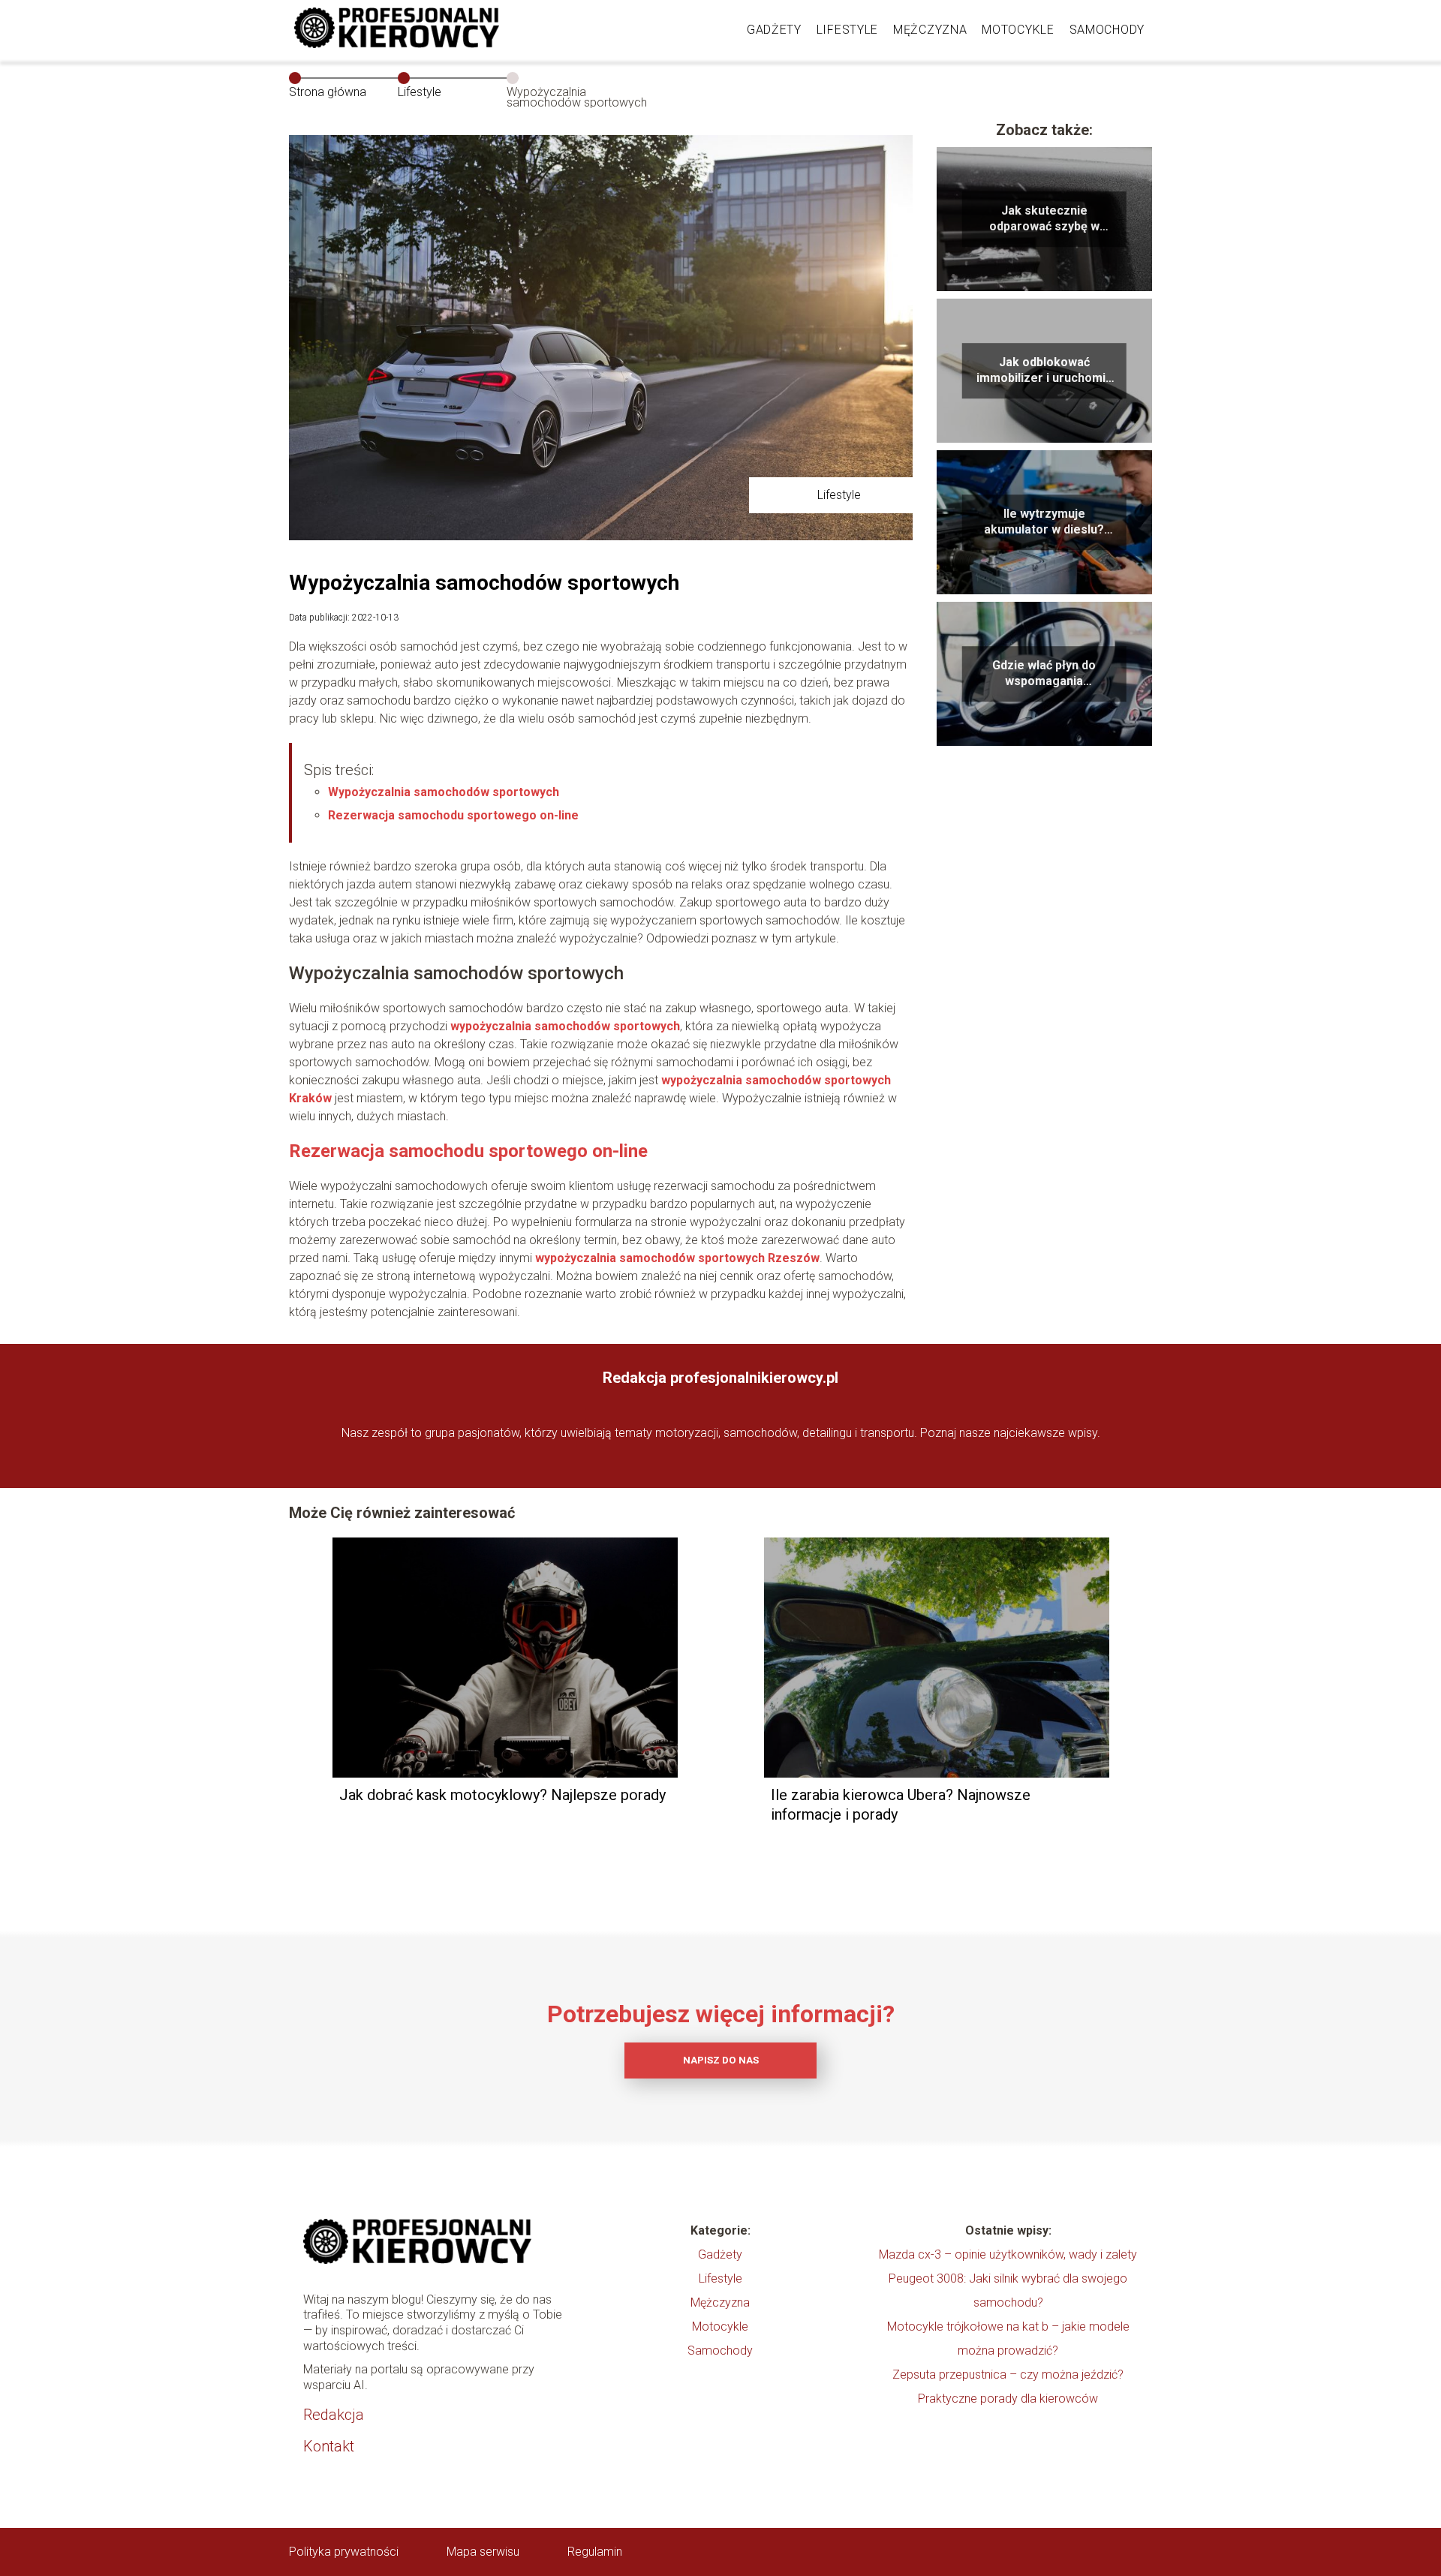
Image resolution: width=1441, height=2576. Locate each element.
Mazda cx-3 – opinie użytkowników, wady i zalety (1008, 2254)
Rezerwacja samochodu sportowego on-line (453, 815)
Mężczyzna (930, 30)
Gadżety (774, 30)
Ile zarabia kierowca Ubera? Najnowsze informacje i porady (901, 1805)
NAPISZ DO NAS (721, 2060)
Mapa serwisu (483, 2552)
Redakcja (334, 2415)
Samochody (1107, 30)
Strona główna (328, 92)
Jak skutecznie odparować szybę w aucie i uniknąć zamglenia (1044, 219)
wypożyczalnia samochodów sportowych (565, 1026)
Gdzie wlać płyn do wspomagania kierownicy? (1044, 674)
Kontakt (329, 2446)
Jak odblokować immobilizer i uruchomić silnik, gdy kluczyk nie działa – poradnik (1044, 371)
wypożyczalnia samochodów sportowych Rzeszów (677, 1258)
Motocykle (1018, 30)
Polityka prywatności (344, 2552)
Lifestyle (847, 30)
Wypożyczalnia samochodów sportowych (444, 792)
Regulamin (595, 2552)
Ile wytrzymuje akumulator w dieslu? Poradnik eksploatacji (1044, 522)
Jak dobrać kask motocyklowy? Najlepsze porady (502, 1795)
